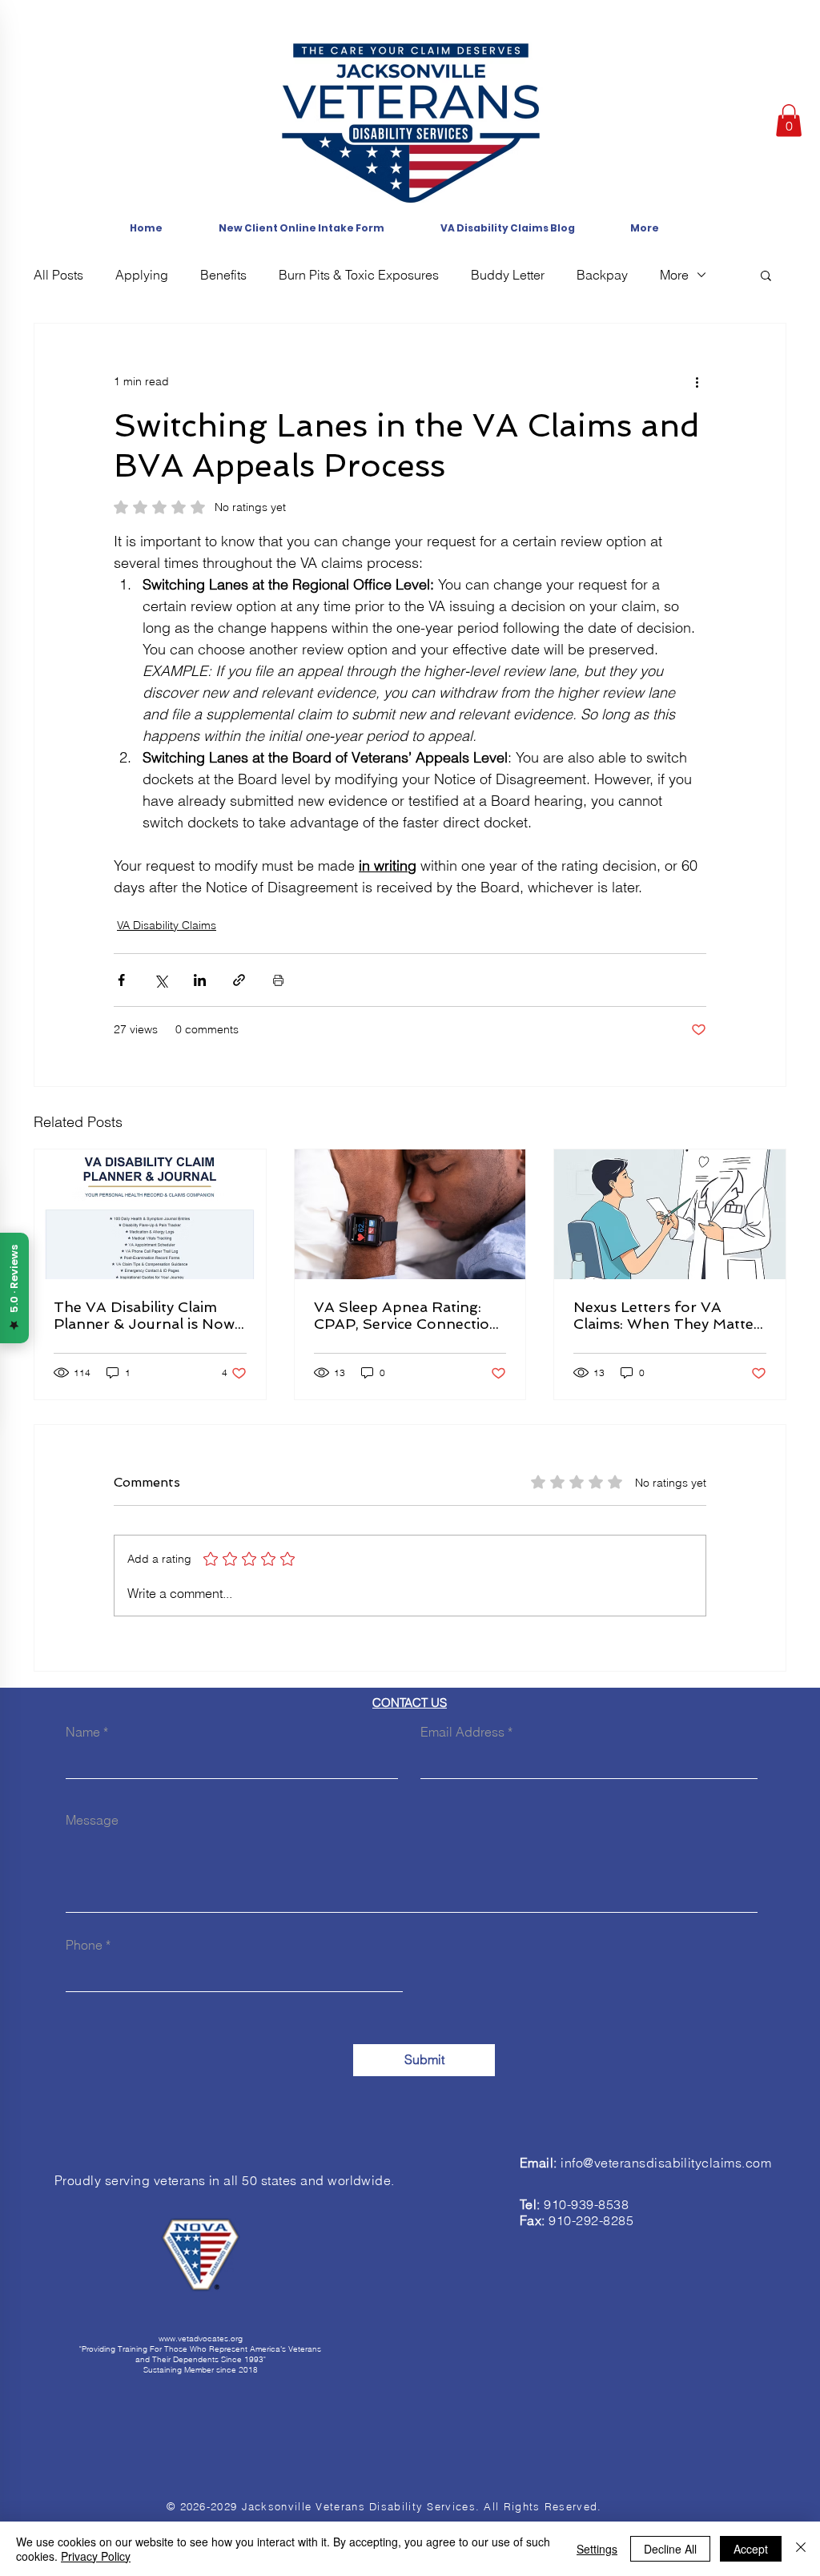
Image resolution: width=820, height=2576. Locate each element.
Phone (84, 1945)
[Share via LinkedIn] (200, 980)
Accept (751, 2549)
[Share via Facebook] (121, 980)
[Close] (801, 2549)
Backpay (602, 275)
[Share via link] (239, 980)
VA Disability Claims (167, 925)
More (674, 275)
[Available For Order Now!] (150, 1214)
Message (92, 1820)
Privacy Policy (96, 2556)
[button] (789, 121)
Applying (142, 275)
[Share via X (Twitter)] (161, 980)
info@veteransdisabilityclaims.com (666, 2163)
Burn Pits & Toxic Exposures (359, 275)
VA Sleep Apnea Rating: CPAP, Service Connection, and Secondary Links (408, 1315)
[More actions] (697, 381)
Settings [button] (597, 2549)
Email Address (462, 1732)
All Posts (58, 275)
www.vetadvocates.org (201, 2339)
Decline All (670, 2549)
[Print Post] (278, 980)
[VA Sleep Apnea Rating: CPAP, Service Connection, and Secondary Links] (410, 1214)
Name (83, 1732)
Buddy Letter (508, 275)
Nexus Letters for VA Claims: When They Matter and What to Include (667, 1315)
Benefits (223, 275)
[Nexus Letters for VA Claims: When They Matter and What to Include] (670, 1214)
